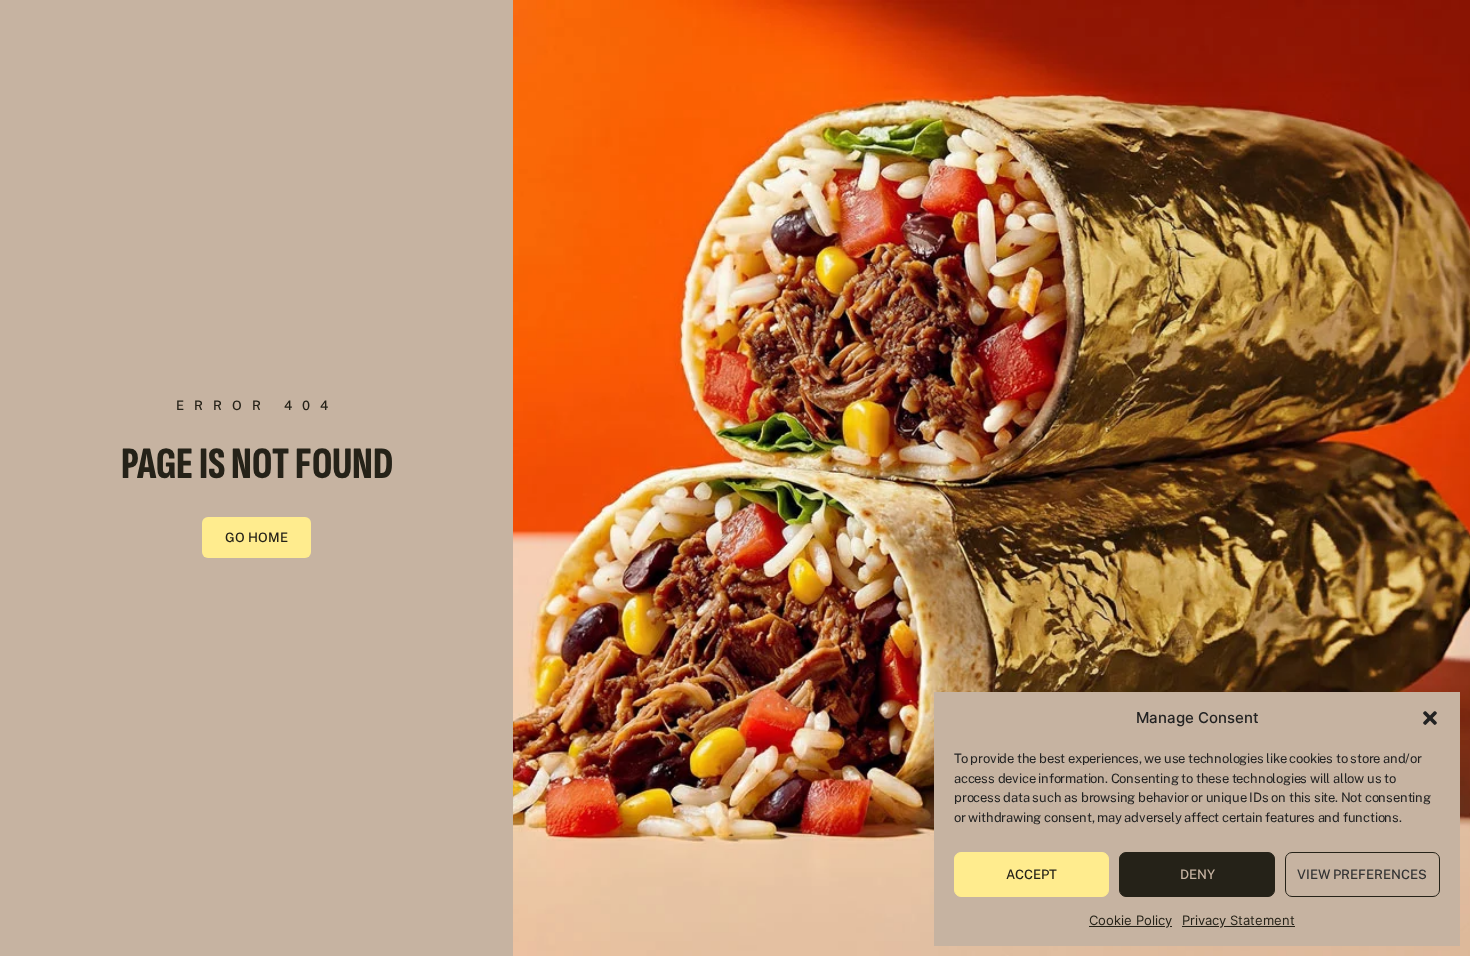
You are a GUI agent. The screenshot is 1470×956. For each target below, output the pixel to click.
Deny (1197, 874)
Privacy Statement (1238, 920)
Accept (1031, 874)
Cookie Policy (1130, 920)
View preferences (1362, 874)
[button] (1430, 718)
